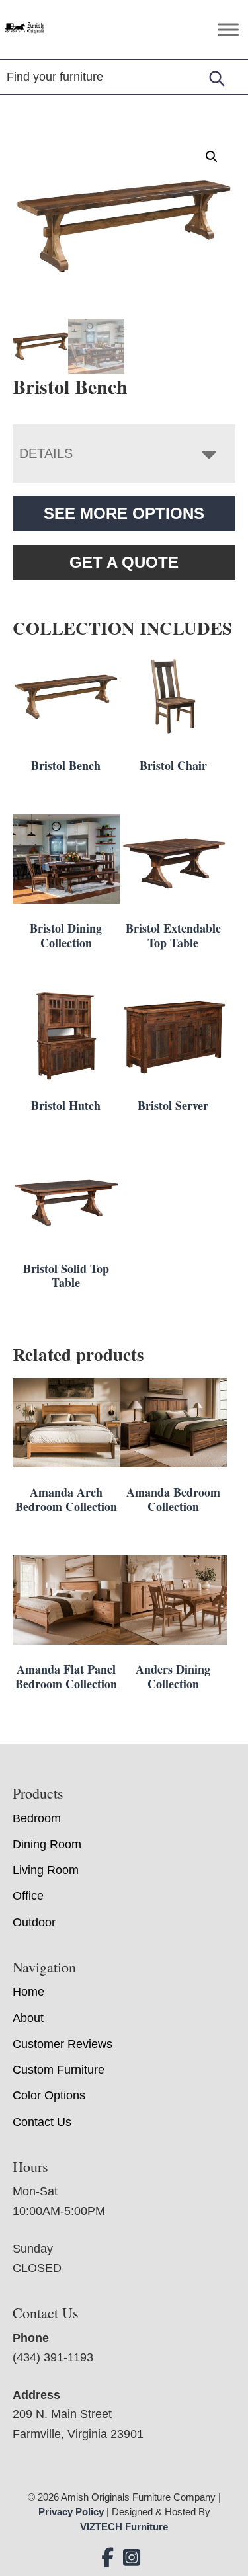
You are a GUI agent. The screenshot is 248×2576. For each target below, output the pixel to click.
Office (28, 1896)
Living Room (46, 1870)
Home (28, 1992)
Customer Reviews (62, 2044)
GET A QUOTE (124, 562)
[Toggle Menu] (228, 29)
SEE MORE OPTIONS (124, 513)
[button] (212, 157)
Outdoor (34, 1922)
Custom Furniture (59, 2070)
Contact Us (42, 2122)
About (28, 2018)
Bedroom (37, 1818)
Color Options (49, 2095)
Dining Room (47, 1844)
